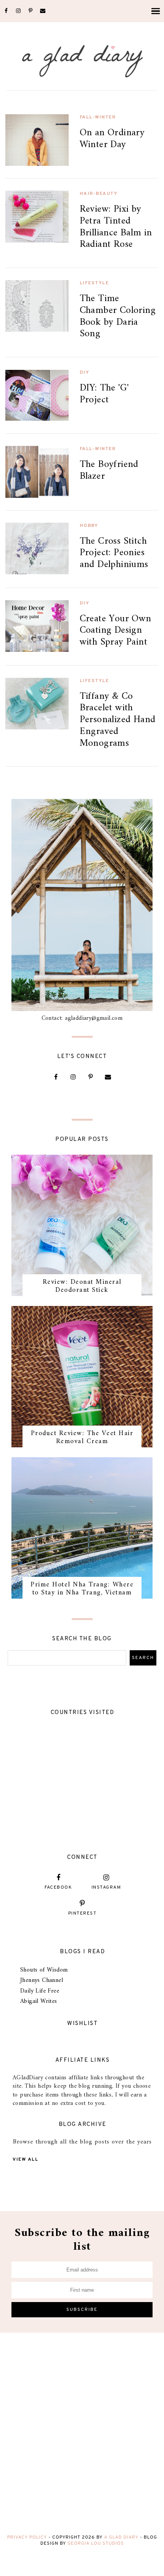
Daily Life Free (40, 1991)
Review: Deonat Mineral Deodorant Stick (82, 1286)
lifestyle (94, 283)
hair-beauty (99, 194)
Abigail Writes (39, 2001)
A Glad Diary (121, 2537)
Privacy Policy (27, 2537)
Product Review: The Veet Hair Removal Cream (82, 1438)
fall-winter (98, 117)
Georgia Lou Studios (96, 2544)
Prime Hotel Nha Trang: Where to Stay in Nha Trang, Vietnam (82, 1589)
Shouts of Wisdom (44, 1970)
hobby (89, 526)
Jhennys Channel (42, 1980)
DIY (85, 373)
